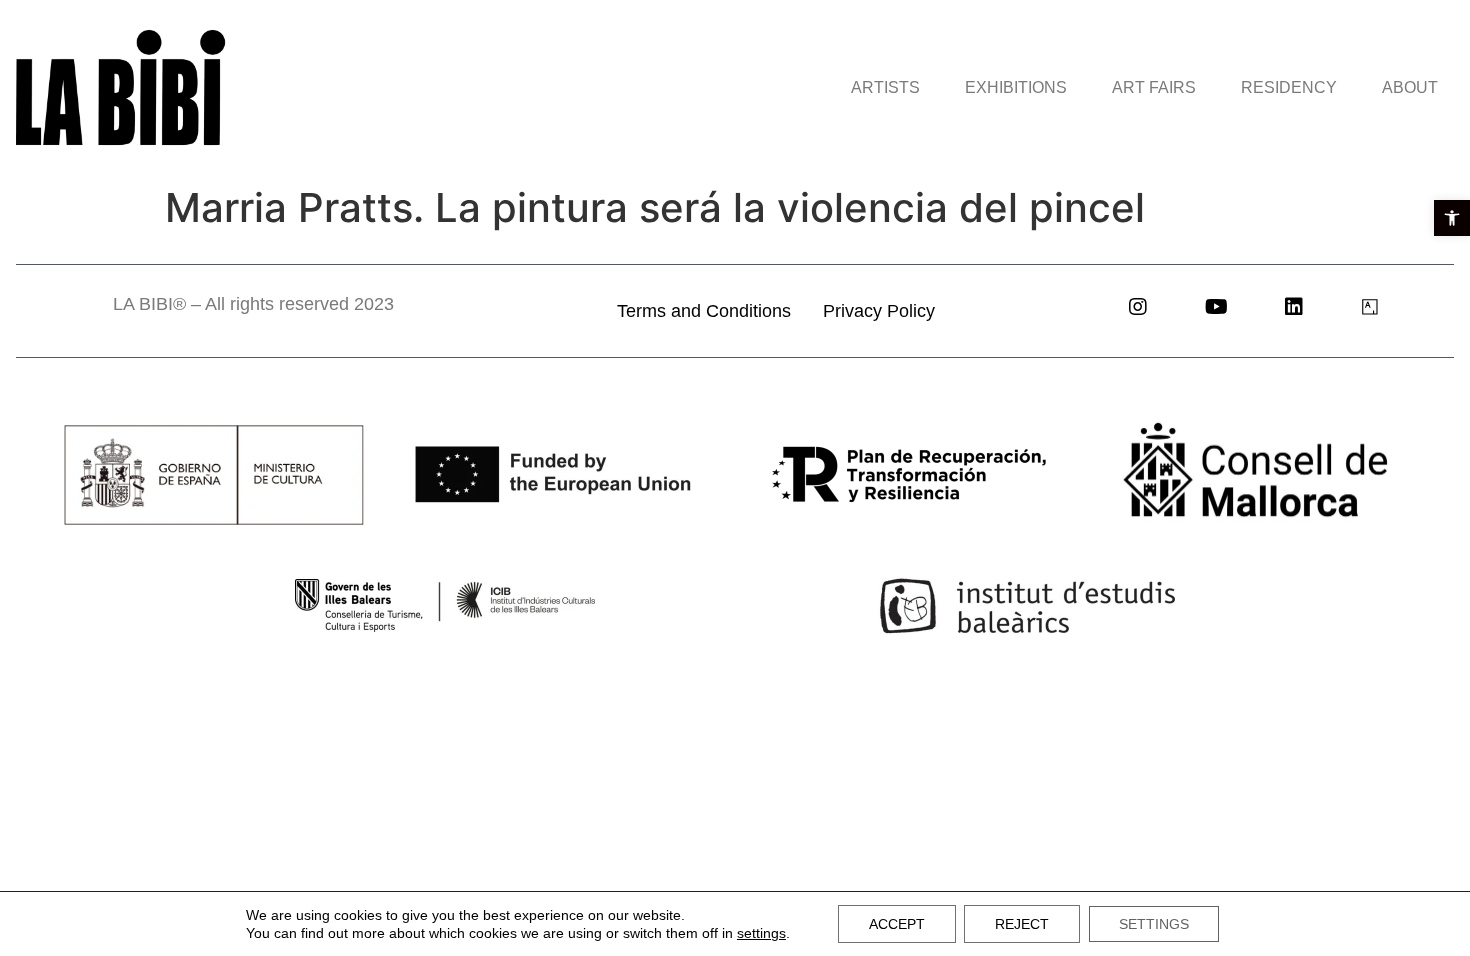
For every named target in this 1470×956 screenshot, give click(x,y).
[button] (1452, 218)
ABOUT (1410, 87)
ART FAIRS (1154, 87)
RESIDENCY (1289, 87)
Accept (897, 924)
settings (761, 933)
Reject (1022, 924)
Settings (1154, 924)
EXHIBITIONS (1016, 87)
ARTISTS (885, 87)
